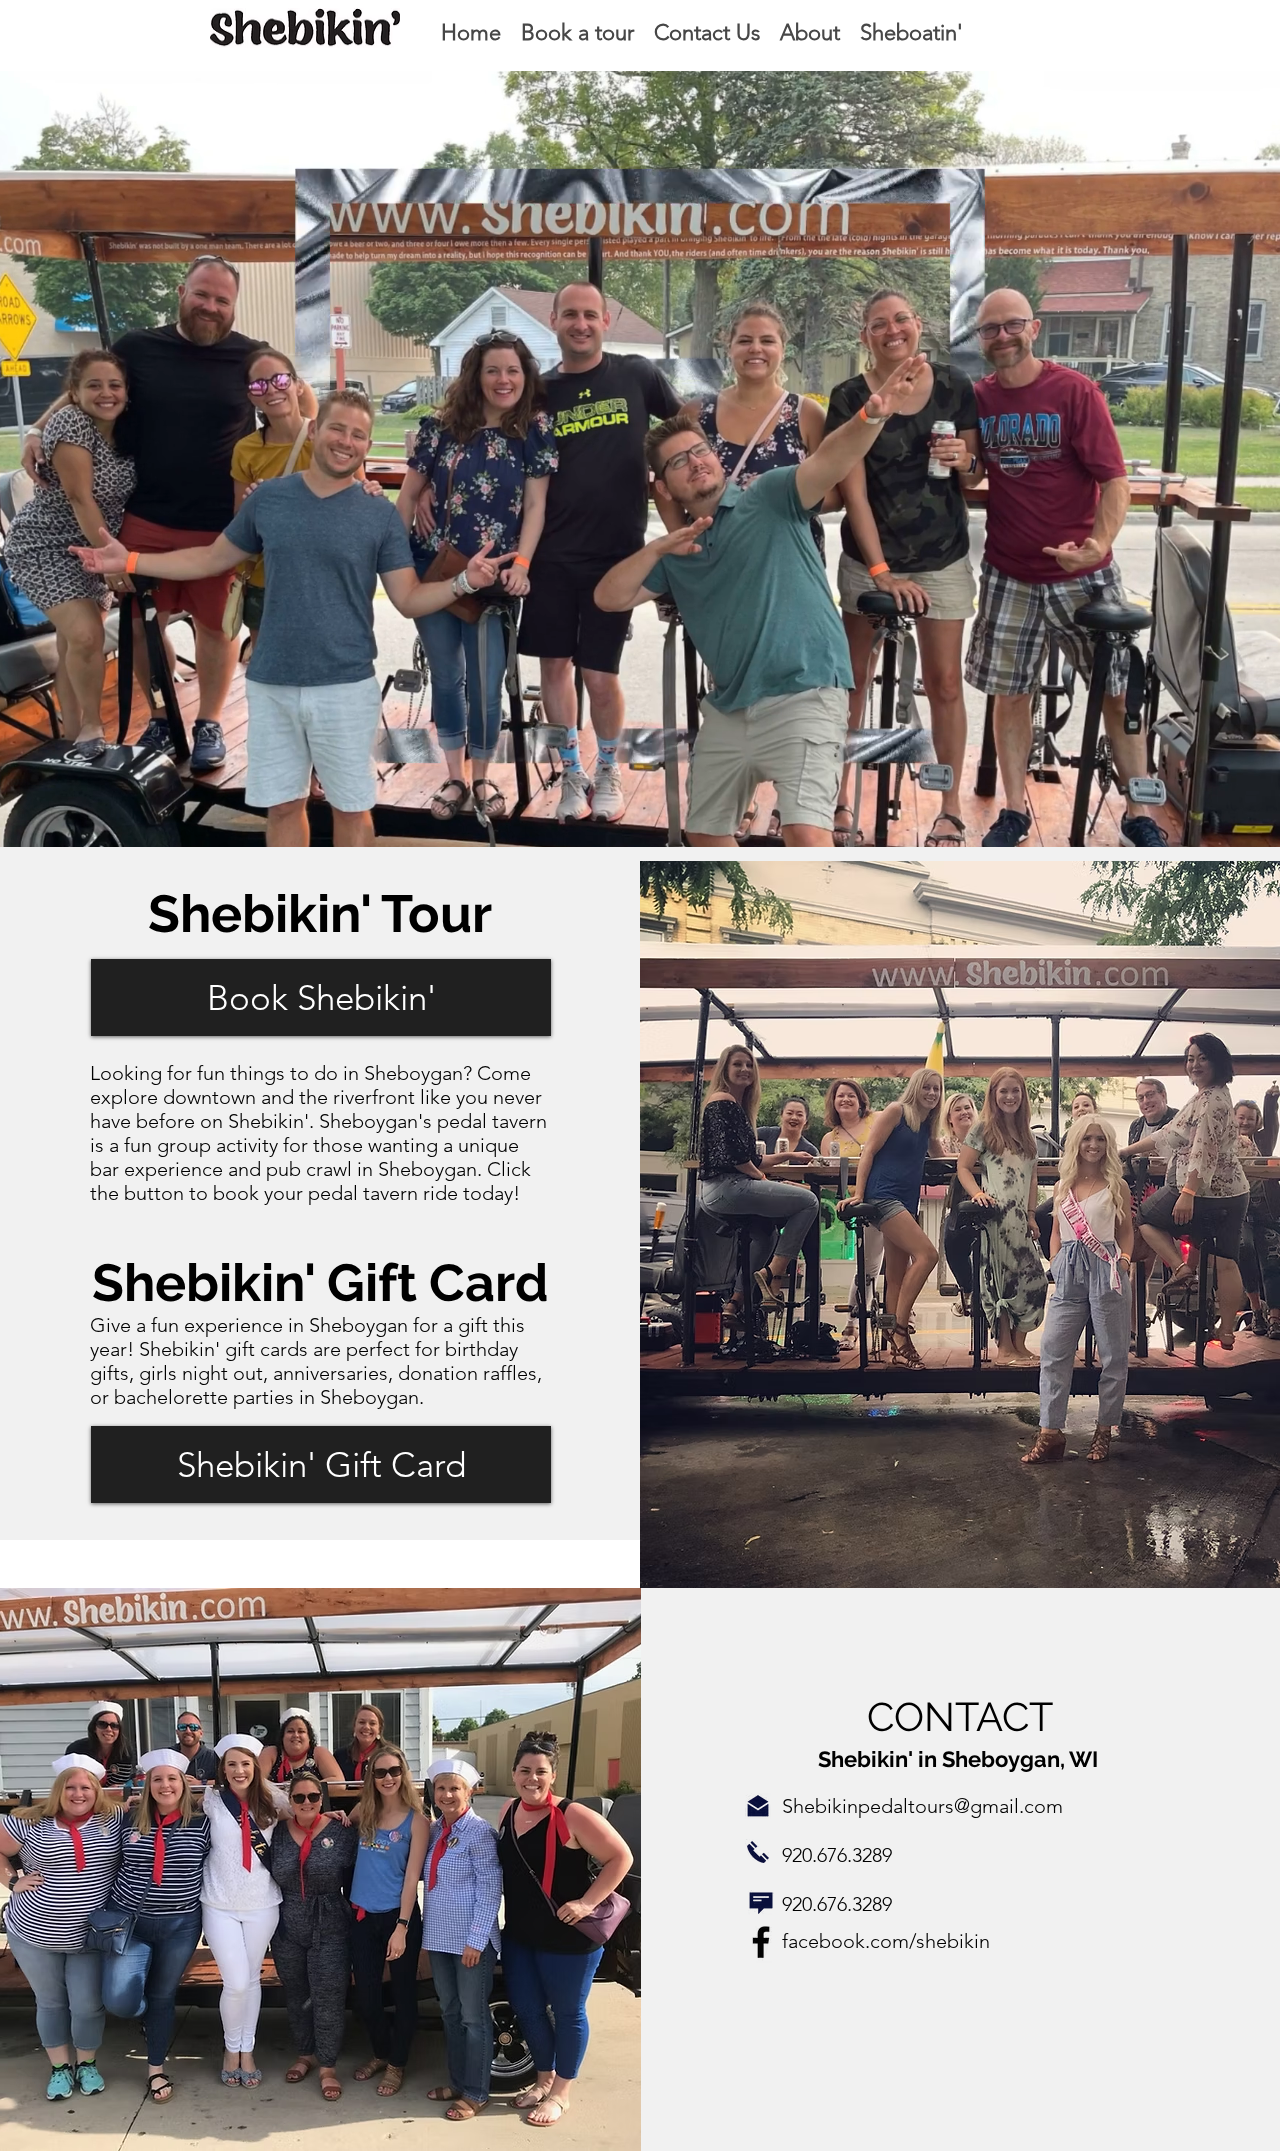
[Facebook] (761, 1942)
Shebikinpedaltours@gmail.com (922, 1806)
